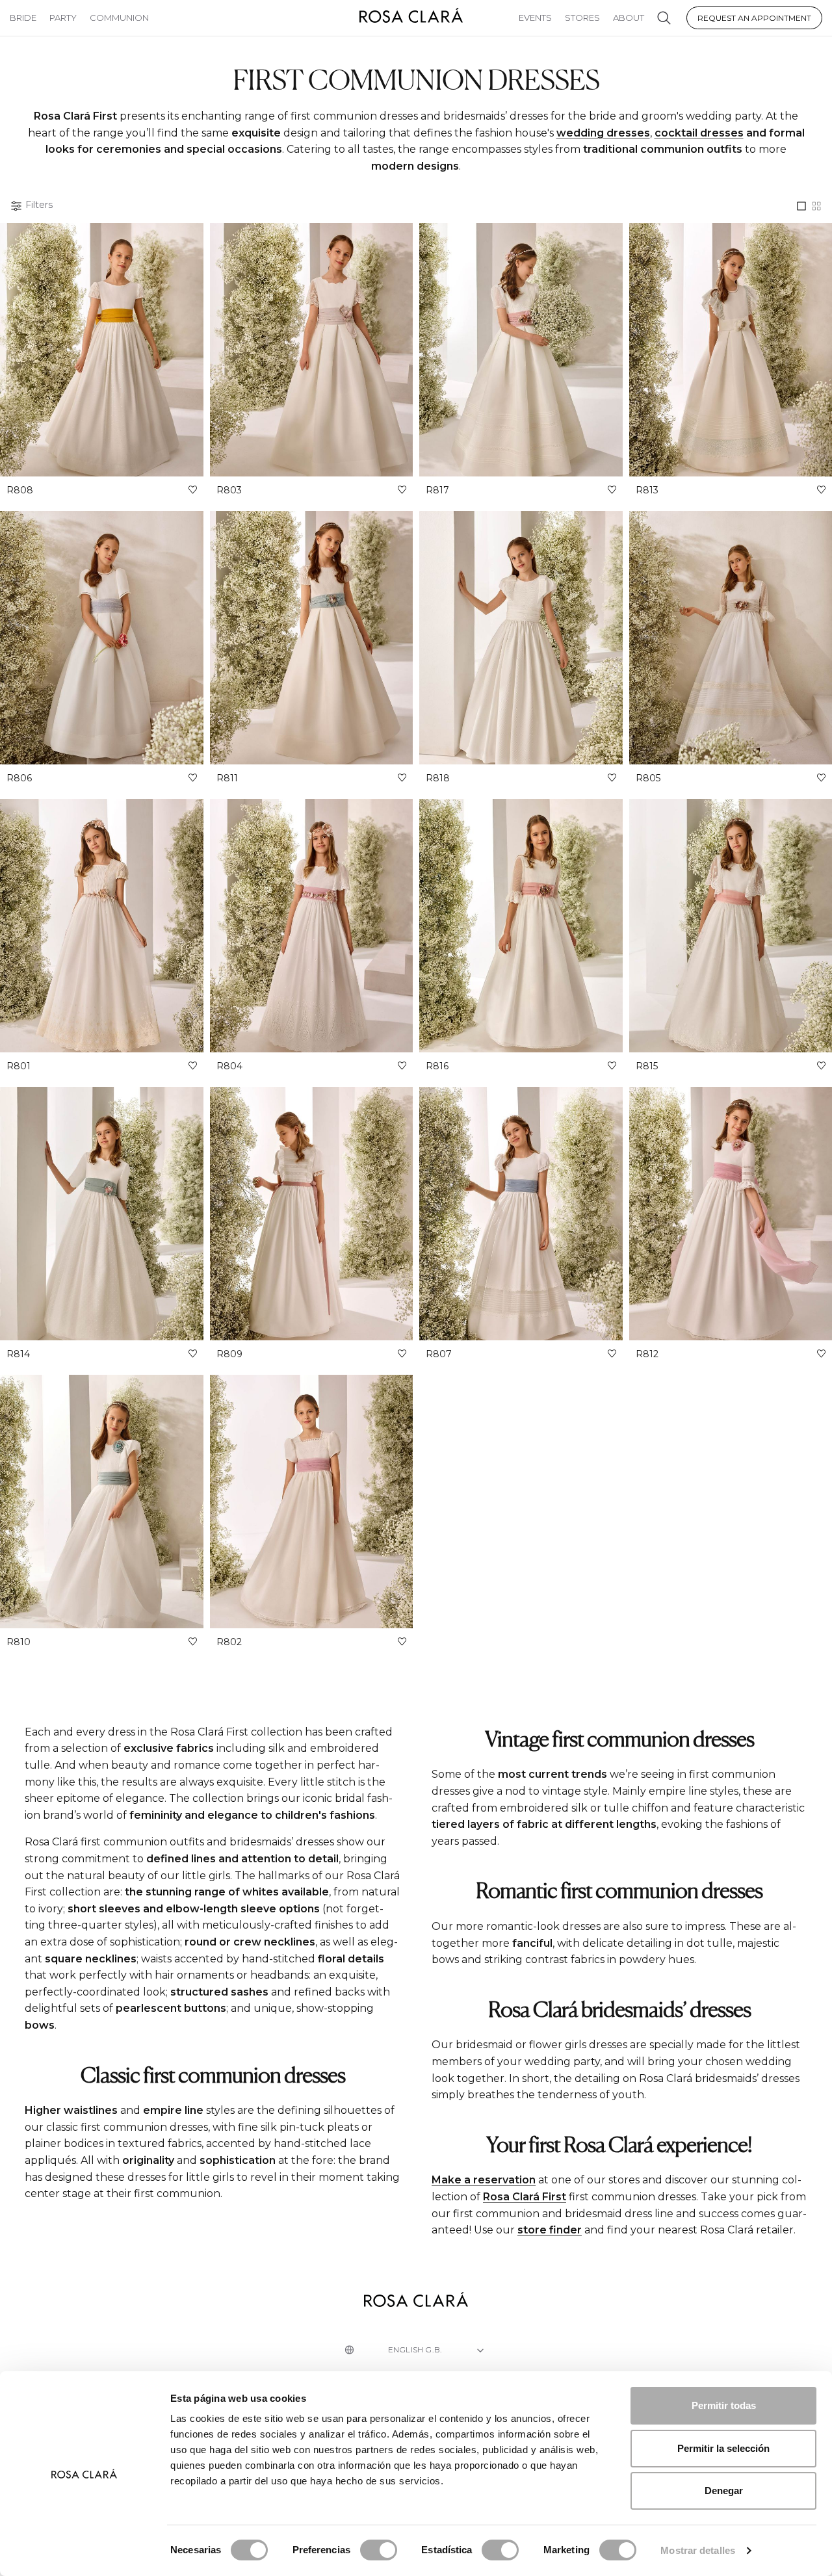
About (629, 18)
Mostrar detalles (698, 2550)
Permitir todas (724, 2405)
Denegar (724, 2491)
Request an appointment (754, 18)
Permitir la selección (723, 2448)
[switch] (379, 2550)
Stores (582, 18)
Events (535, 18)
